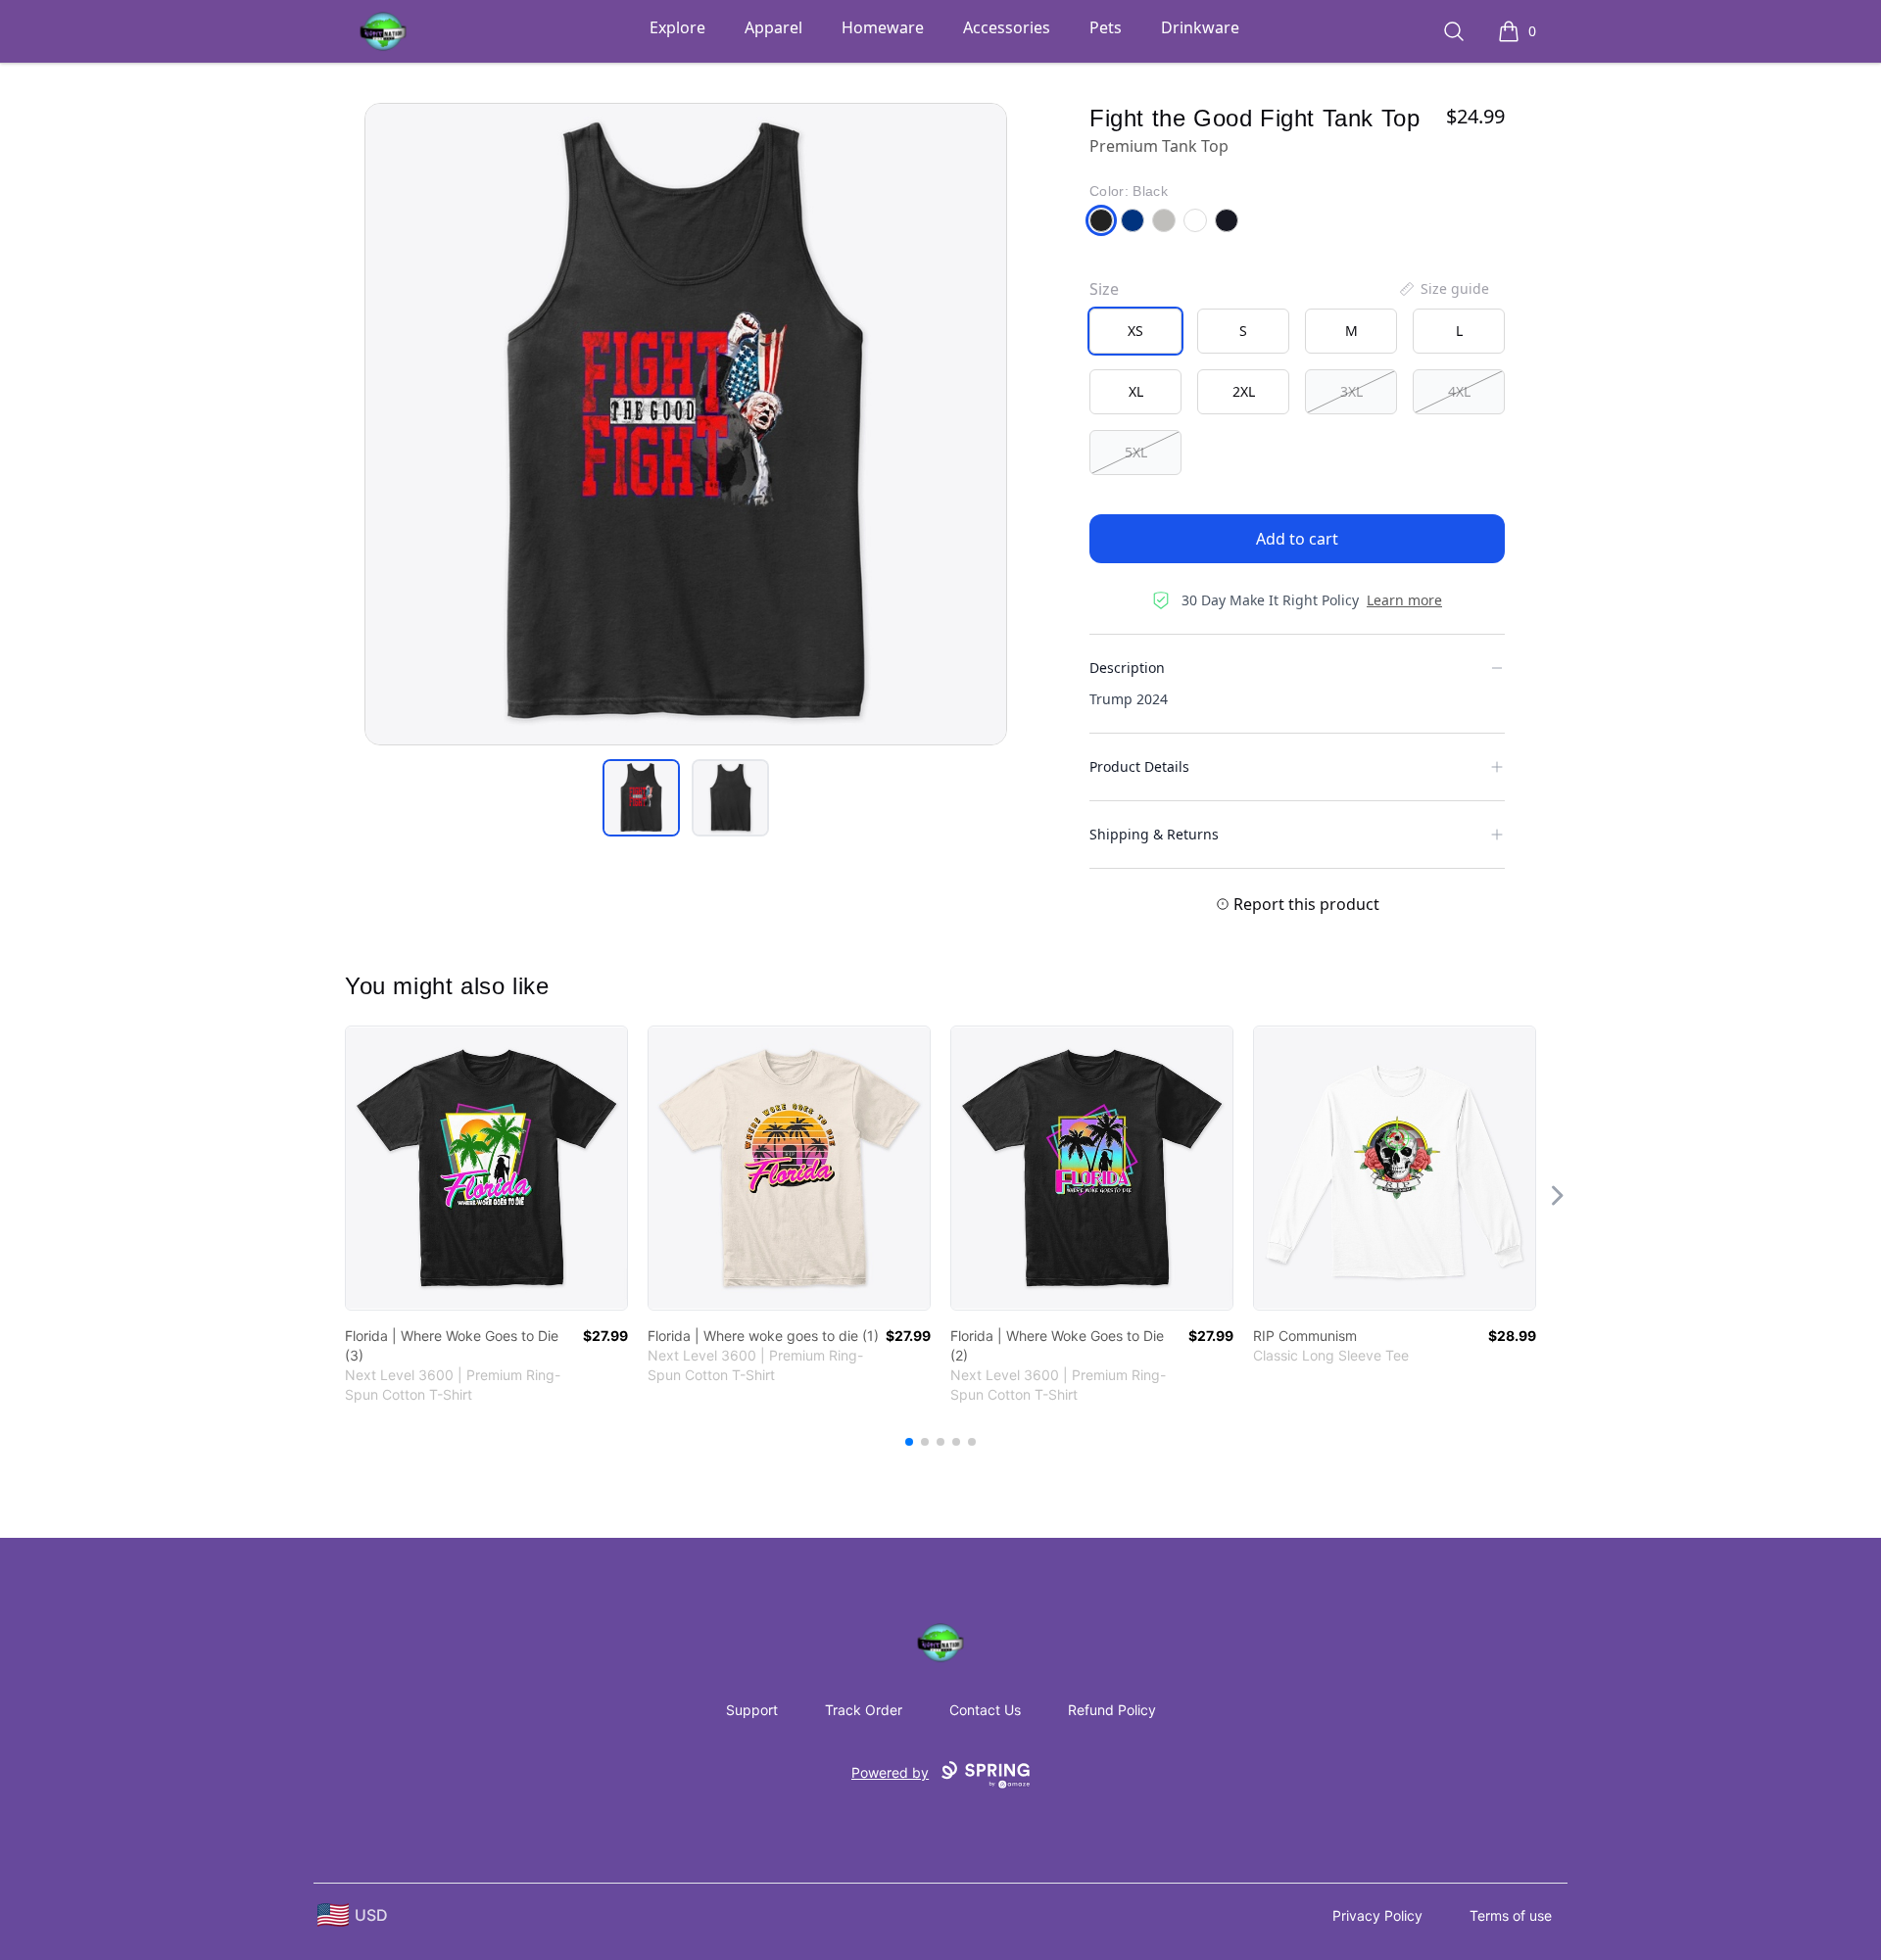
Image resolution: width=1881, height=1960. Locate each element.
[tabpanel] (686, 424)
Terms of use (1511, 1915)
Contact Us (985, 1710)
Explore (677, 27)
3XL (1351, 391)
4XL (1459, 391)
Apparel (773, 27)
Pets (1106, 27)
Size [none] (1104, 289)
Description (1127, 668)
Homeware (883, 27)
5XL (1136, 452)
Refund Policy (1112, 1710)
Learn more (1404, 600)
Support (752, 1710)
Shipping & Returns (1154, 834)
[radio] (1135, 331)
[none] (1443, 289)
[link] (486, 1168)
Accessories (1007, 27)
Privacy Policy (1377, 1915)
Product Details (1139, 766)
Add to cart (1297, 539)
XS (1135, 331)
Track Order (864, 1710)
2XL (1244, 391)
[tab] (641, 798)
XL (1136, 391)
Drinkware (1200, 27)
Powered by (890, 1772)
